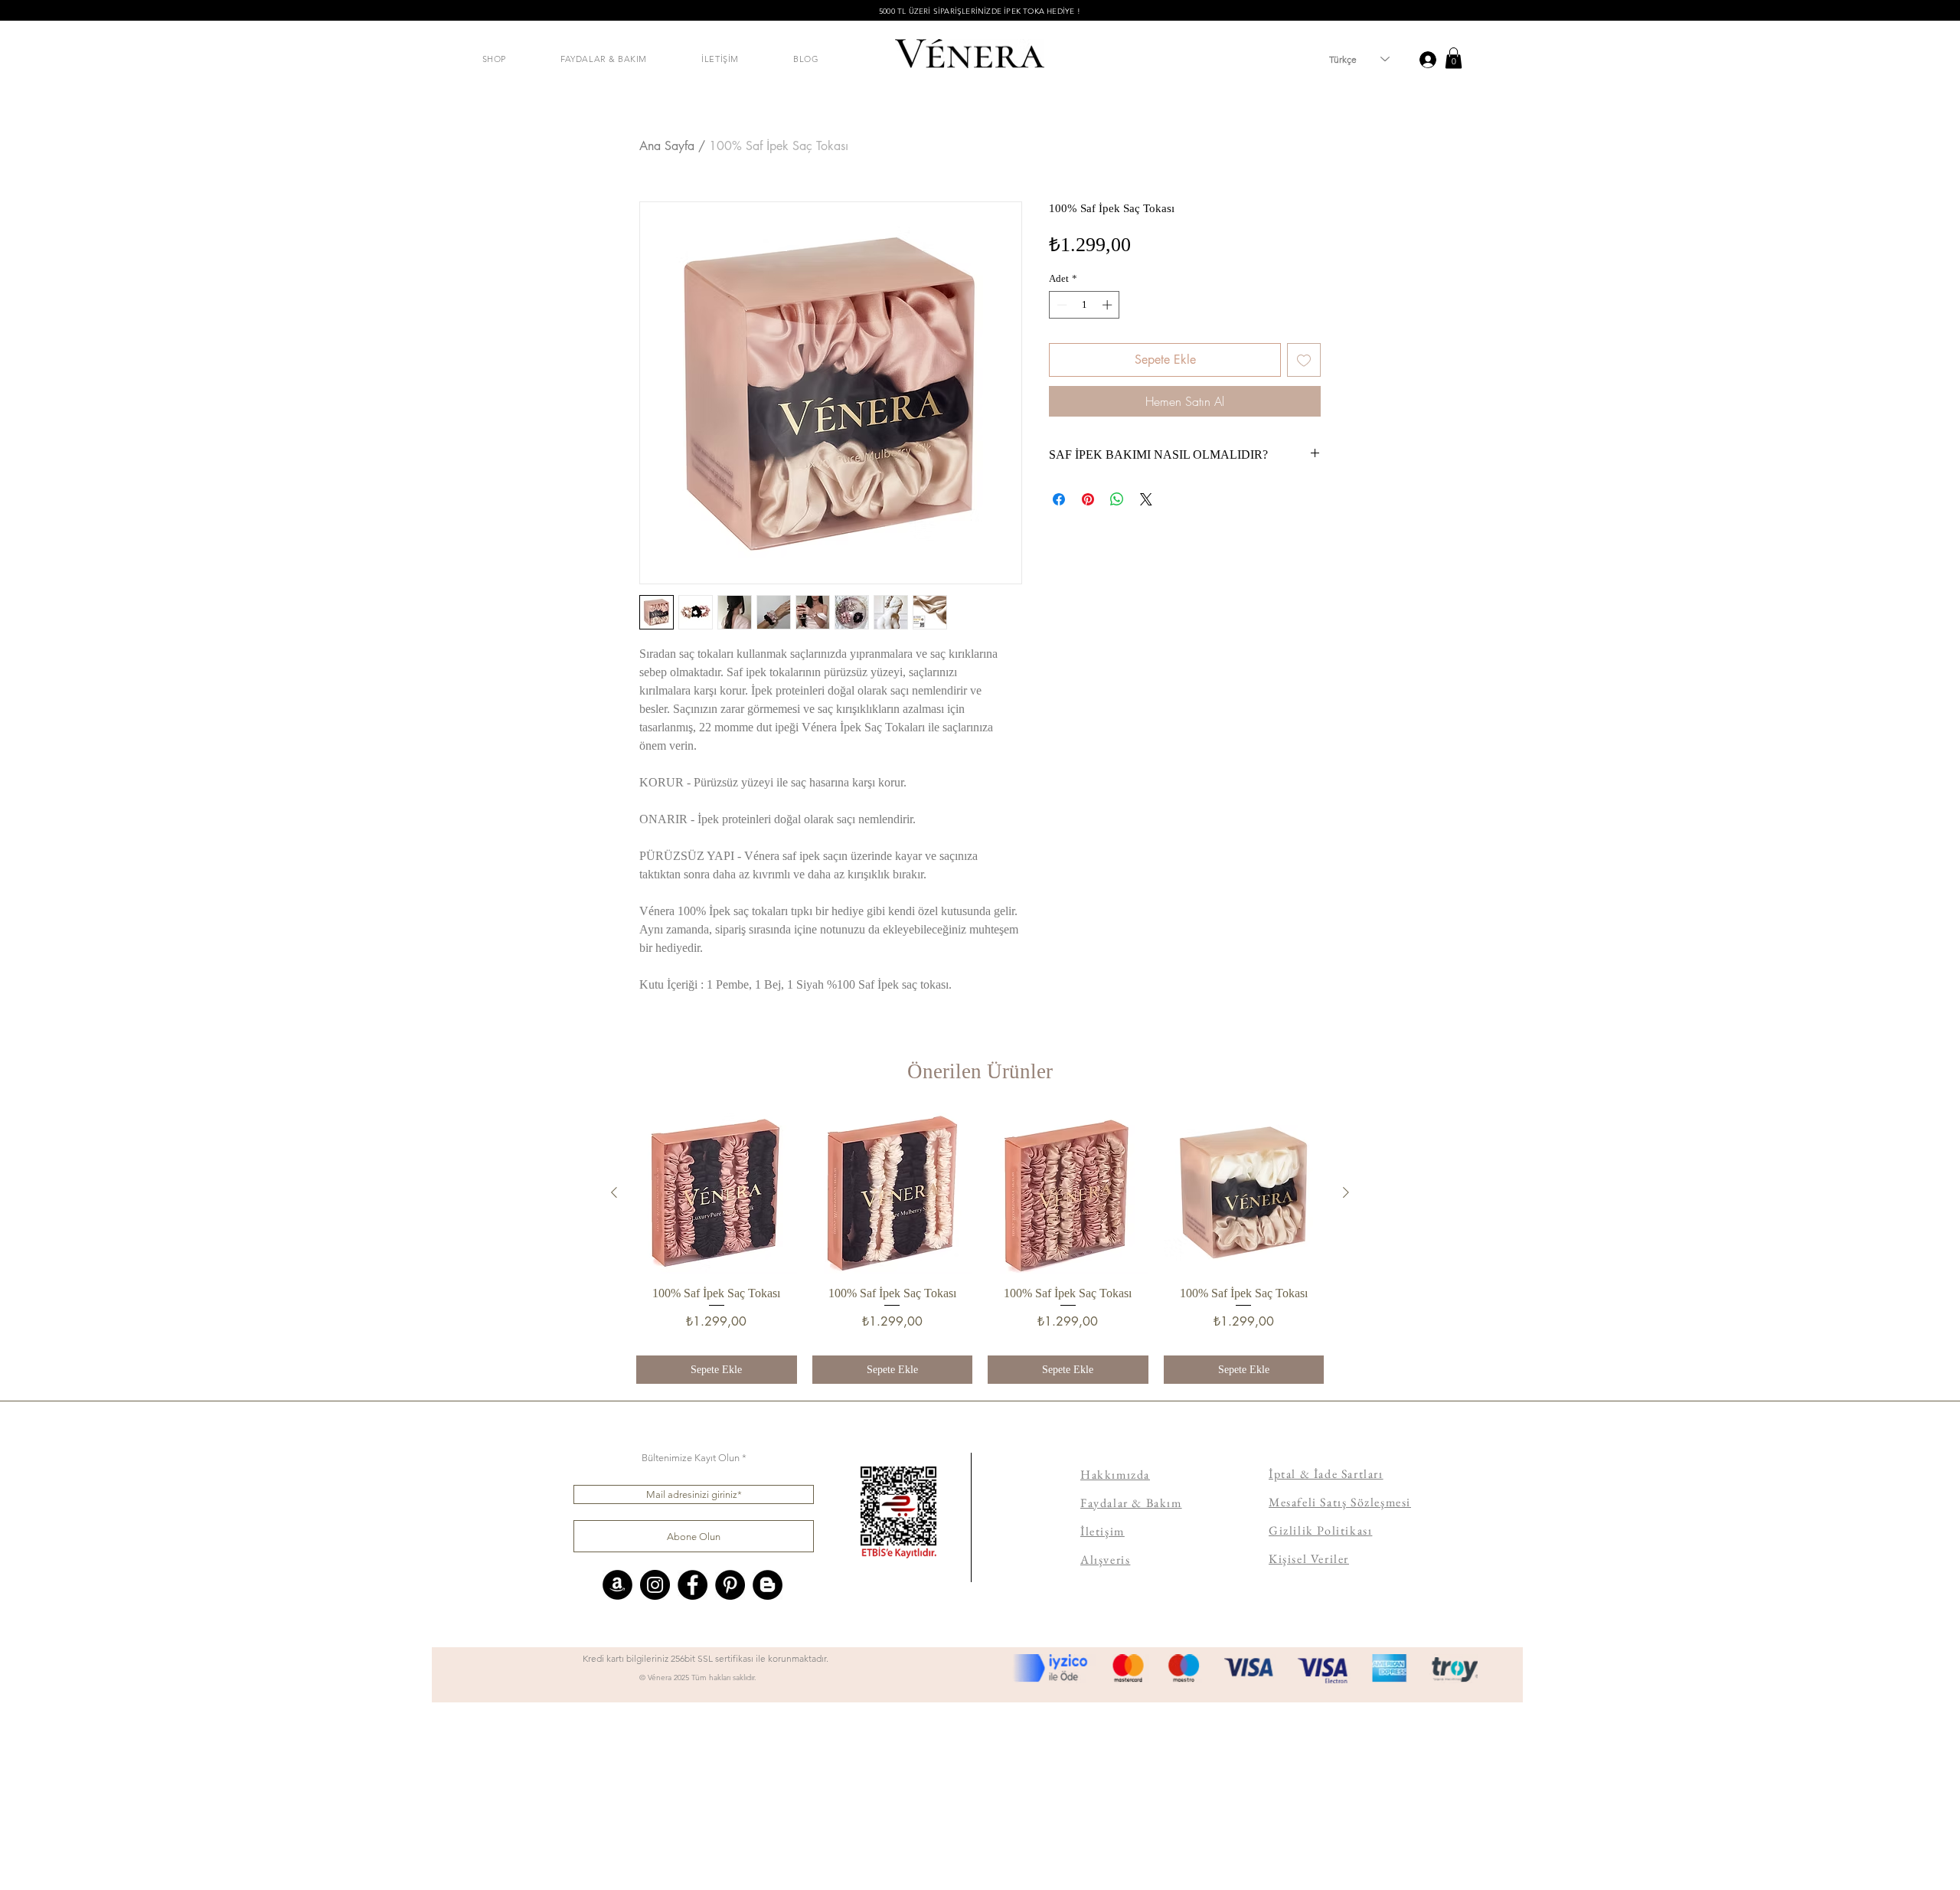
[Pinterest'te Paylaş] (1088, 499)
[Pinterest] (730, 1585)
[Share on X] (1146, 499)
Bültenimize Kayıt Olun (691, 1458)
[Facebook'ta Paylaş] (1059, 499)
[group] (980, 1248)
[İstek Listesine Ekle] (1304, 360)
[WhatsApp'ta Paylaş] (1117, 499)
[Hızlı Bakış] (717, 1193)
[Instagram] (655, 1585)
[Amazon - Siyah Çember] (617, 1585)
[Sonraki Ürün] (1346, 1192)
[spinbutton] (1085, 305)
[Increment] (1109, 305)
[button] (494, 59)
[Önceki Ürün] (614, 1192)
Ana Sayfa (667, 146)
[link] (1454, 58)
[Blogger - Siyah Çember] (768, 1585)
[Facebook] (693, 1585)
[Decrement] (1060, 305)
